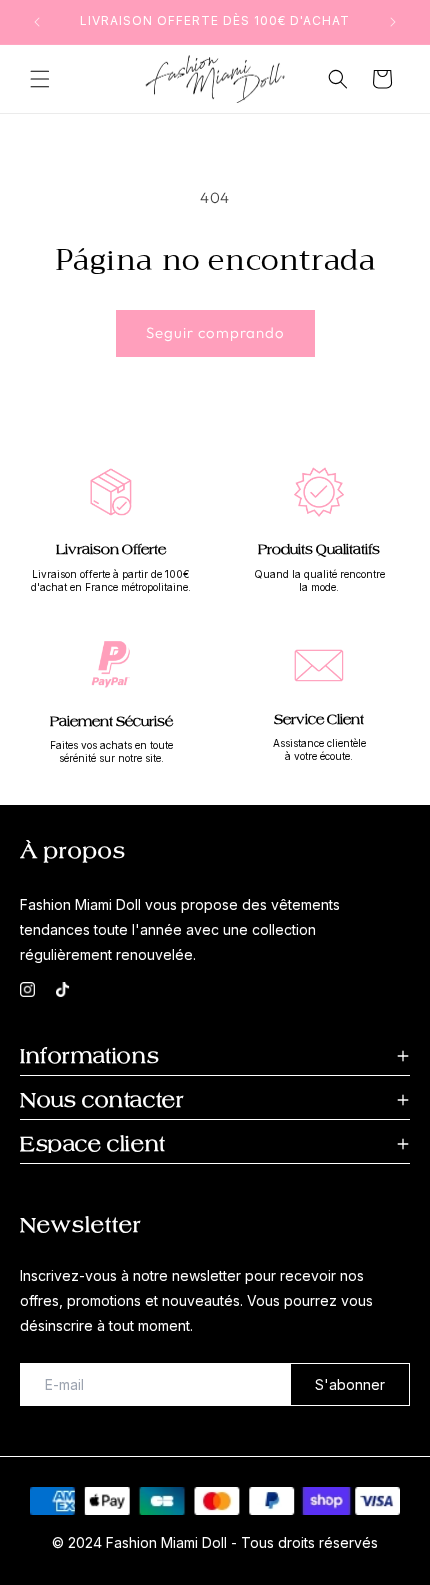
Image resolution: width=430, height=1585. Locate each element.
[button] (40, 79)
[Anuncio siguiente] (393, 22)
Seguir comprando (215, 332)
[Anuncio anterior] (37, 22)
